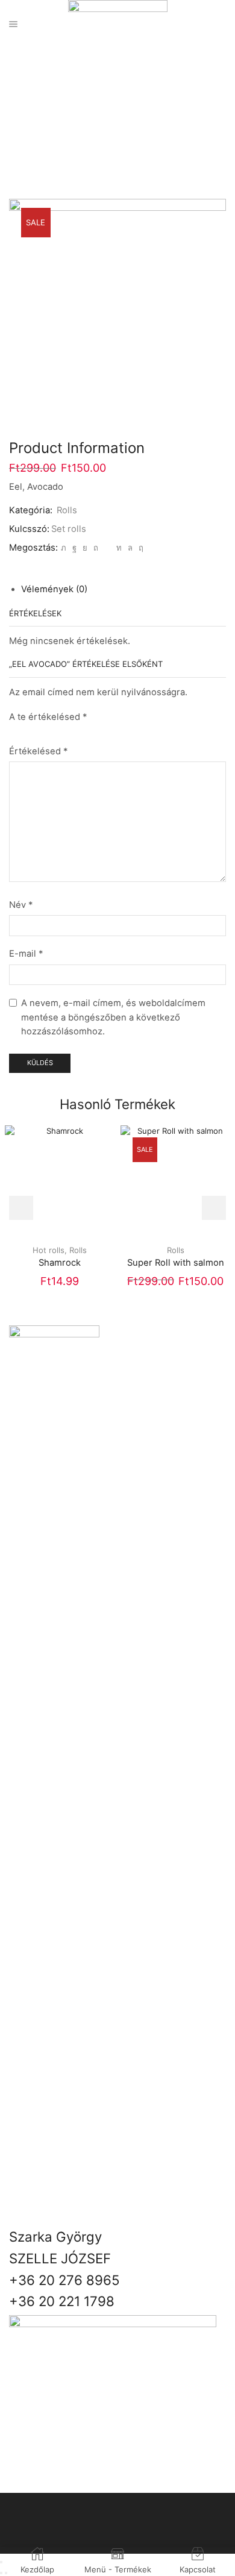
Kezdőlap (104, 107)
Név (21, 905)
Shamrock (60, 1263)
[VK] (85, 548)
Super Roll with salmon (176, 1263)
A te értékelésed (48, 717)
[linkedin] (119, 548)
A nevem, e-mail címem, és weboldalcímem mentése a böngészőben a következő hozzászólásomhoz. (113, 1017)
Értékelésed (38, 751)
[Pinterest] (96, 548)
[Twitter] (64, 548)
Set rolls (69, 529)
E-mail (26, 954)
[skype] (139, 548)
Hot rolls (49, 1250)
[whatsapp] (130, 548)
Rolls (139, 107)
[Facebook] (74, 548)
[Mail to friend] (107, 548)
